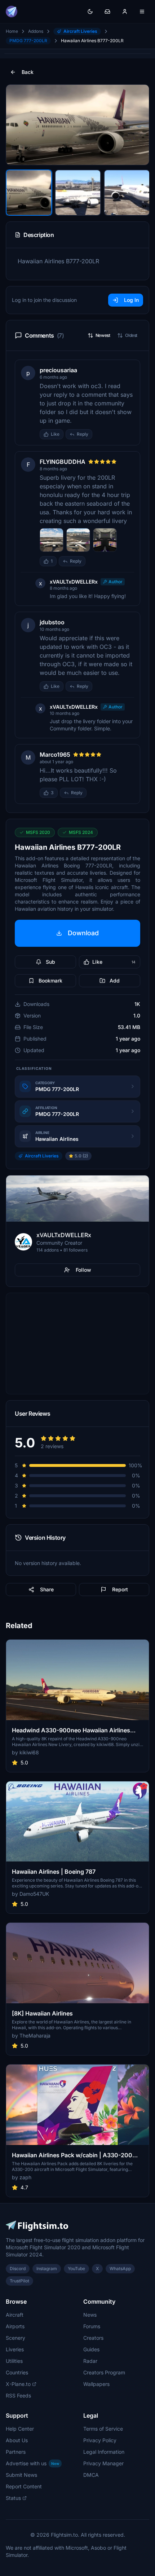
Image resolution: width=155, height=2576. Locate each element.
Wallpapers (96, 2384)
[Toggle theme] (90, 12)
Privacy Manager (103, 2463)
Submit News (21, 2475)
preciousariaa (58, 370)
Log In (131, 300)
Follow (83, 1270)
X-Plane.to (18, 2384)
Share (47, 1589)
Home (12, 31)
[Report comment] (99, 434)
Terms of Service (103, 2429)
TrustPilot (19, 2281)
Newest (103, 335)
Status (13, 2498)
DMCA (91, 2475)
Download (83, 933)
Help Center (20, 2429)
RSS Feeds (18, 2395)
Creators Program (104, 2372)
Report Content (24, 2486)
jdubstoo (52, 622)
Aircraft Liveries (80, 31)
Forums (92, 2326)
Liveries (15, 2349)
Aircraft (15, 2315)
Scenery (15, 2338)
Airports (15, 2326)
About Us (17, 2440)
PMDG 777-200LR (28, 41)
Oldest (131, 335)
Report (120, 1589)
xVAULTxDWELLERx (74, 582)
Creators (93, 2338)
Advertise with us (32, 2463)
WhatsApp (120, 2269)
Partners (16, 2452)
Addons (36, 31)
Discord (18, 2269)
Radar (90, 2361)
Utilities (14, 2361)
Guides (91, 2349)
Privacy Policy (100, 2440)
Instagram (47, 2269)
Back (28, 72)
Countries (17, 2372)
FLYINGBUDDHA (63, 462)
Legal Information (104, 2452)
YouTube (76, 2269)
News (90, 2315)
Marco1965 (55, 755)
